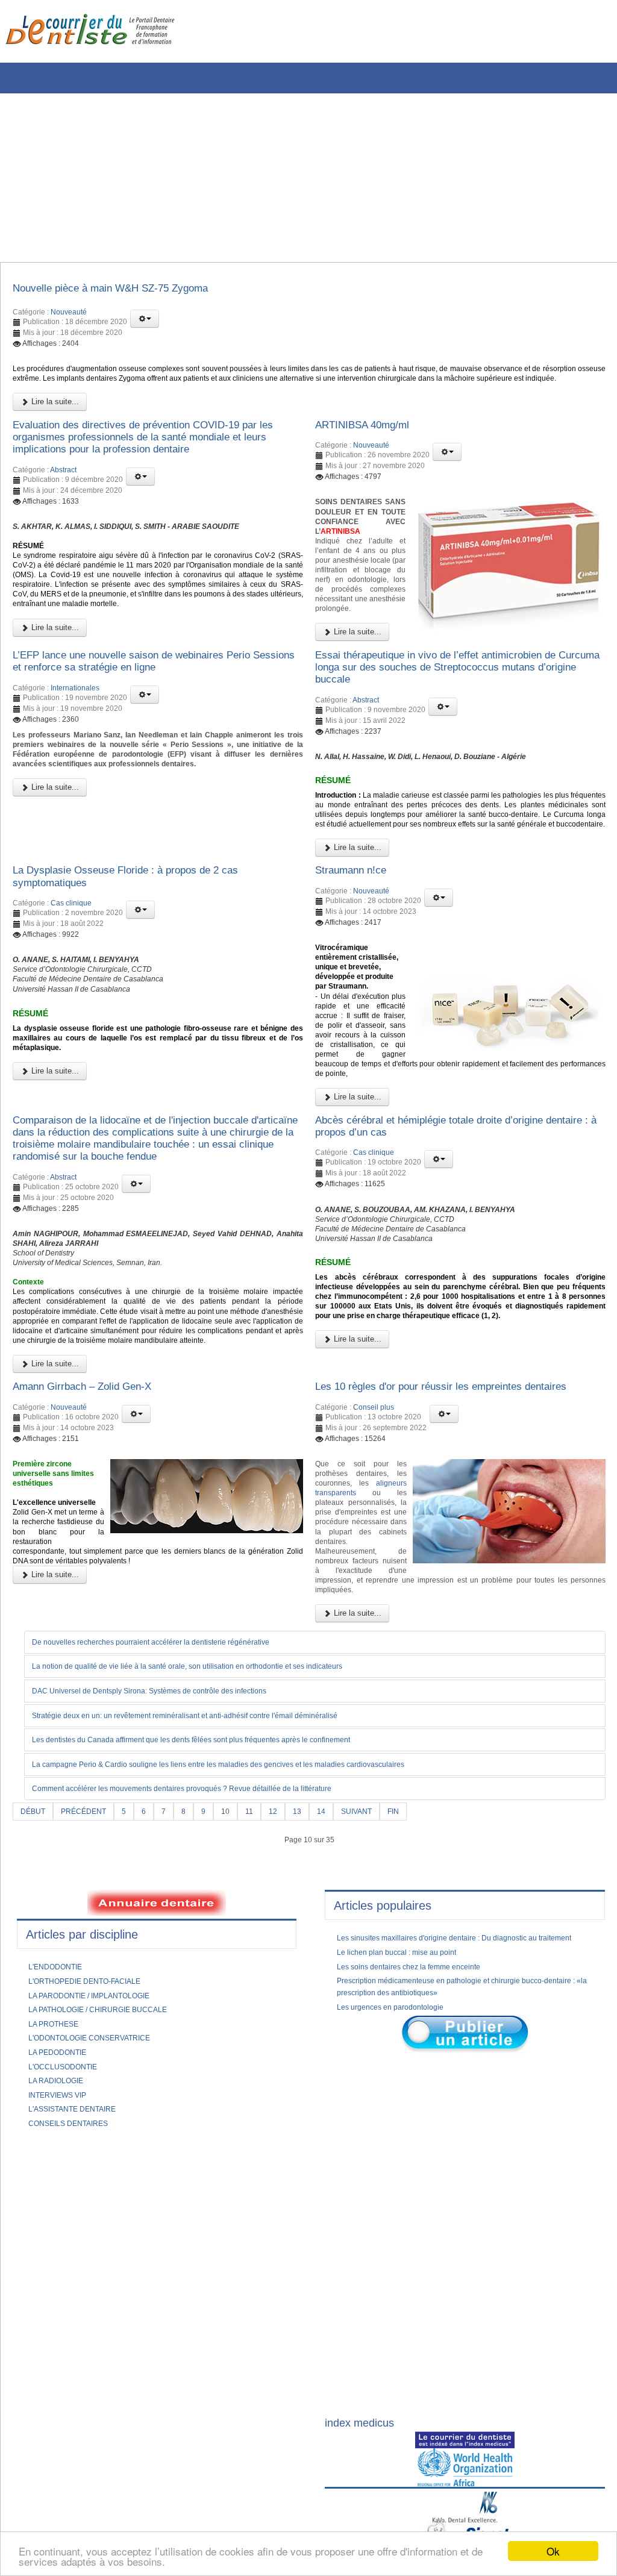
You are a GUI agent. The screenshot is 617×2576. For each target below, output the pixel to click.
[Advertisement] (304, 178)
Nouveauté (69, 316)
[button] (145, 322)
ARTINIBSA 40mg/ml (371, 448)
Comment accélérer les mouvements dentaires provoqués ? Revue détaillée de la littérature (208, 2019)
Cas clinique (71, 1016)
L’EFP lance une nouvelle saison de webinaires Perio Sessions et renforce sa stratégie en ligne (153, 735)
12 (289, 2042)
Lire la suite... (54, 424)
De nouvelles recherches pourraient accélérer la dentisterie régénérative (172, 1870)
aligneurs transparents (361, 1713)
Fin (418, 2042)
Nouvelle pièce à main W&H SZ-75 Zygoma (129, 290)
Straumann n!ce (358, 979)
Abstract (63, 499)
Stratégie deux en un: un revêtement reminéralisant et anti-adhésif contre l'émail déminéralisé (212, 1944)
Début (35, 2042)
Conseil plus (374, 1620)
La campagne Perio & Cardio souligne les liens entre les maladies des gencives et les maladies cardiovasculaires (249, 1994)
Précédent (90, 2042)
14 (339, 2042)
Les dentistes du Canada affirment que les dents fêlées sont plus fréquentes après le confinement (220, 1969)
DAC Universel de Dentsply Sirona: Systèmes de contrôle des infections (170, 1919)
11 (264, 2042)
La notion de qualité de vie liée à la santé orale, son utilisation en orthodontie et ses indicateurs (215, 1895)
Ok (553, 2551)
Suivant (377, 2042)
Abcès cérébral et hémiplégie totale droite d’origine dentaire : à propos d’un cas (450, 1266)
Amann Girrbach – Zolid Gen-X (96, 1583)
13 (314, 2042)
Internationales (75, 764)
